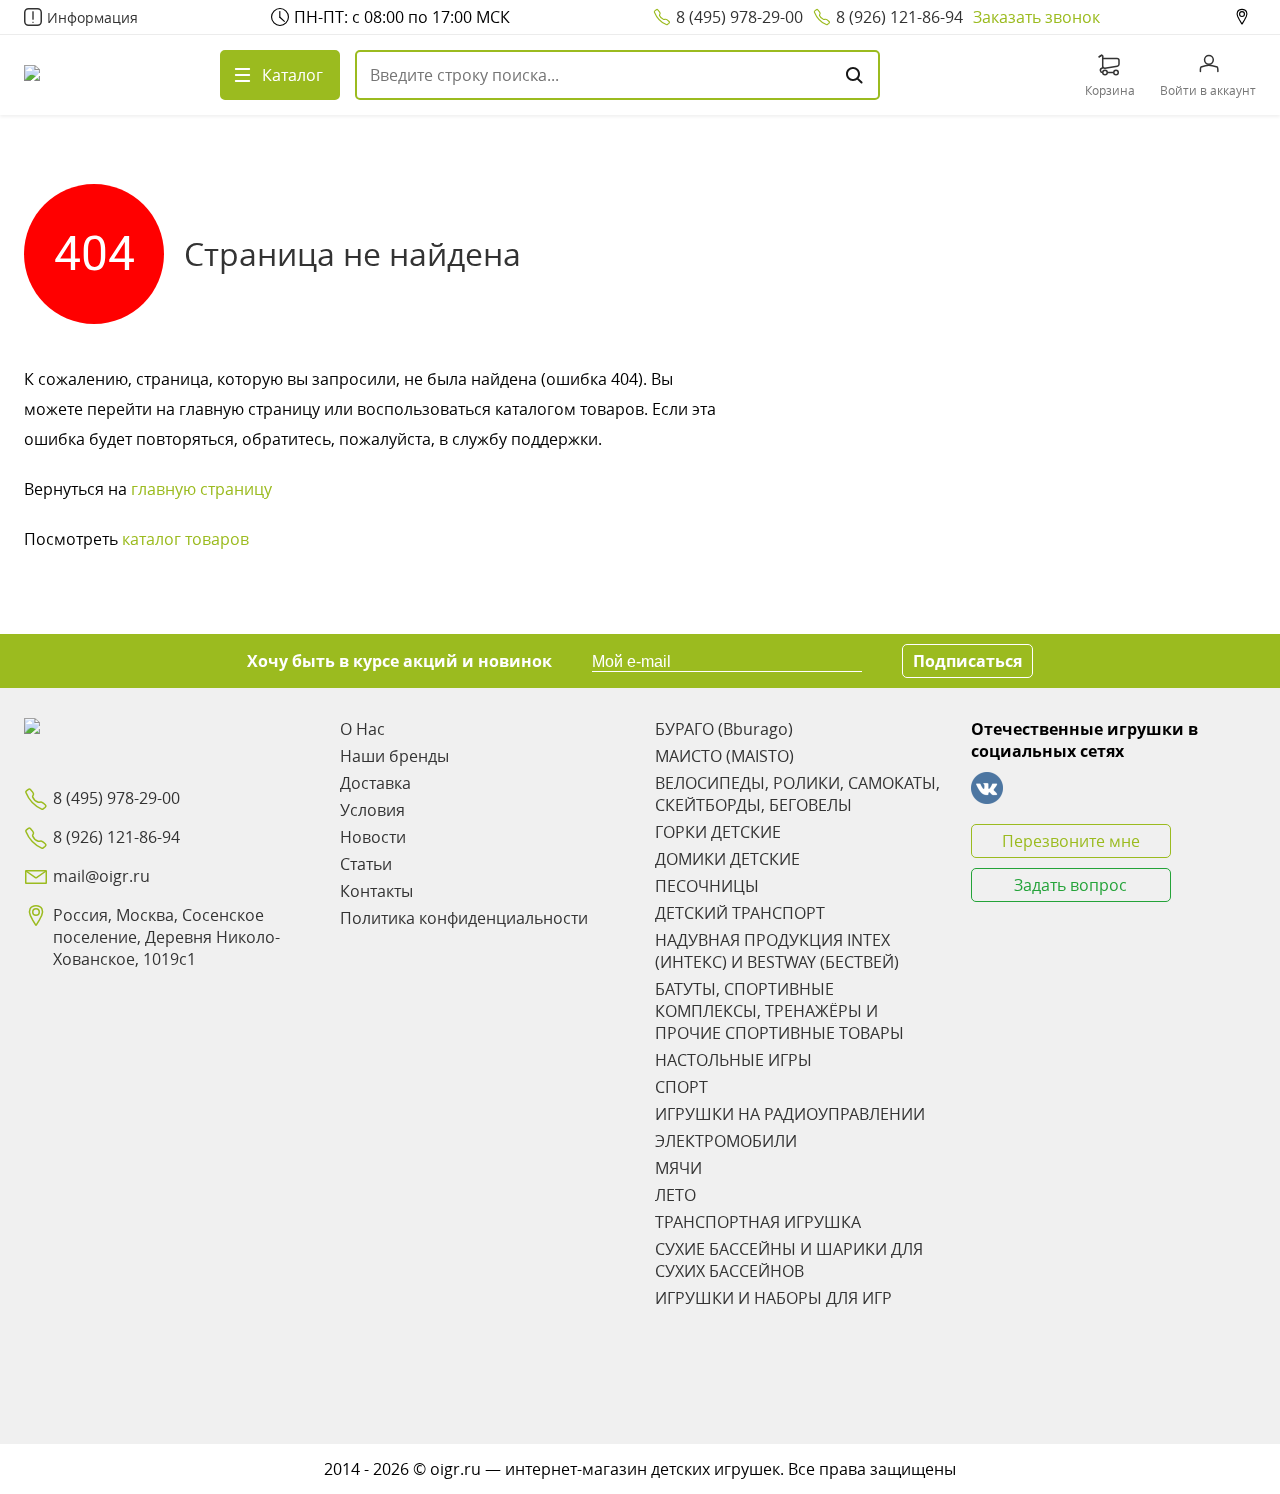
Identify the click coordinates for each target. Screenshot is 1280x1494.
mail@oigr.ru (101, 876)
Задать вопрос (1070, 885)
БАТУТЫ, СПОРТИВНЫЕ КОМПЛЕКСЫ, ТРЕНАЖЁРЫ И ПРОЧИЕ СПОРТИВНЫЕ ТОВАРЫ (779, 1011)
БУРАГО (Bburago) (724, 729)
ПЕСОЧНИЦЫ (707, 886)
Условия (372, 810)
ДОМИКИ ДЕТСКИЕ (727, 859)
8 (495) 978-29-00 (739, 17)
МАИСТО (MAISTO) (724, 756)
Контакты (376, 891)
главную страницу (201, 489)
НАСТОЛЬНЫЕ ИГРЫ (733, 1060)
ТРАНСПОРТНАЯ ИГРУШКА (758, 1222)
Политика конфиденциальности (464, 918)
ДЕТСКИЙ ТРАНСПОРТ (740, 913)
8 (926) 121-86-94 (899, 17)
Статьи (366, 864)
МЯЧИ (678, 1168)
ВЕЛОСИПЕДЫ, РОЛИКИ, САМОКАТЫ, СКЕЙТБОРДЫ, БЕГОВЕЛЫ (797, 794)
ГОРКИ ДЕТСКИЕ (718, 832)
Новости (373, 837)
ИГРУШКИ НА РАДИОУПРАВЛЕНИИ (790, 1114)
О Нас (362, 729)
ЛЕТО (675, 1195)
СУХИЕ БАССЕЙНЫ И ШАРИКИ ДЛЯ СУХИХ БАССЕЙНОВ (789, 1260)
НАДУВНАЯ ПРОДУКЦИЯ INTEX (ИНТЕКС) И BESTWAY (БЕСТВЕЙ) (777, 951)
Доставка (375, 783)
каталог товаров (185, 539)
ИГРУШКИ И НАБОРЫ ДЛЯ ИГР (773, 1298)
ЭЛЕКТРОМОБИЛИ (726, 1141)
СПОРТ (681, 1087)
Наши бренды (394, 756)
